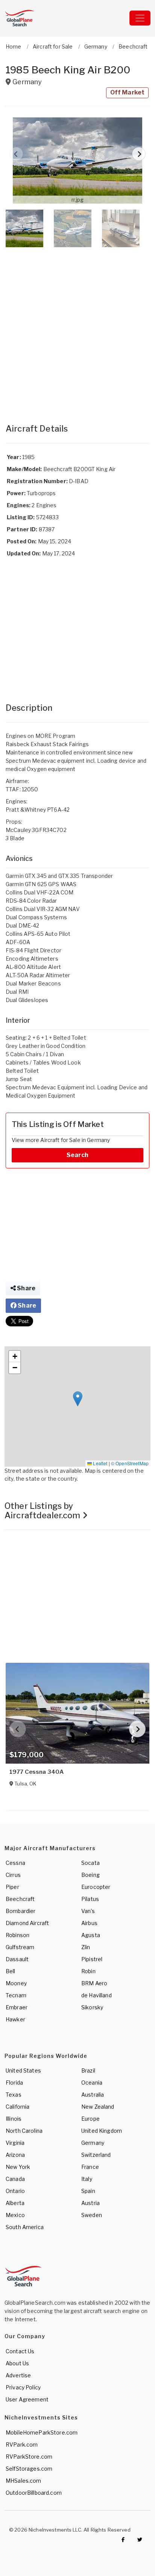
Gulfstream (20, 1947)
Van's (88, 1911)
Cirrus (13, 1875)
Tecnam (16, 1995)
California (17, 2107)
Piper (12, 1887)
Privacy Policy (23, 2387)
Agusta (91, 1935)
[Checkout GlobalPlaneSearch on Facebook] (123, 2540)
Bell (11, 1971)
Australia (93, 2095)
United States (23, 2070)
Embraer (17, 2007)
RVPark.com (22, 2444)
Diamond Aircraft (27, 1923)
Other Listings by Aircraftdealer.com (43, 1511)
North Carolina (24, 2131)
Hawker (15, 2019)
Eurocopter (96, 1887)
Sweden (92, 2215)
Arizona (15, 2155)
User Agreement (27, 2399)
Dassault (17, 1959)
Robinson (17, 1935)
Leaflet (100, 1463)
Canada (15, 2179)
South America (25, 2227)
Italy (87, 2179)
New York (18, 2167)
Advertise (18, 2375)
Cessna (15, 1863)
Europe (90, 2119)
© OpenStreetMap (130, 1463)
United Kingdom (102, 2131)
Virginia (15, 2143)
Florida (14, 2083)
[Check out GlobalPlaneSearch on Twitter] (140, 2540)
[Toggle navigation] (140, 18)
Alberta (15, 2203)
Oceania (92, 2083)
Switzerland (96, 2155)
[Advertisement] (77, 328)
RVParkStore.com (29, 2457)
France (90, 2167)
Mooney (16, 1983)
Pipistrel (92, 1959)
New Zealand (98, 2107)
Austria (90, 2203)
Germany (93, 2143)
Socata (90, 1863)
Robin (88, 1971)
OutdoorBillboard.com (34, 2493)
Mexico (15, 2215)
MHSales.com (24, 2481)
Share (26, 1288)
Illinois (14, 2119)
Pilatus (90, 1899)
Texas (14, 2095)
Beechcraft (20, 1899)
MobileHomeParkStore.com (42, 2432)
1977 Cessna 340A (36, 1772)
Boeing (90, 1875)
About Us (17, 2363)
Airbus (89, 1923)
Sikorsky (92, 2007)
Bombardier (21, 1911)
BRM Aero (94, 1983)
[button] (77, 160)
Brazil (88, 2070)
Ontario (15, 2191)
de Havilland (96, 1995)
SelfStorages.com (29, 2469)
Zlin (86, 1947)
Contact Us (20, 2351)
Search (77, 1155)
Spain (88, 2191)
